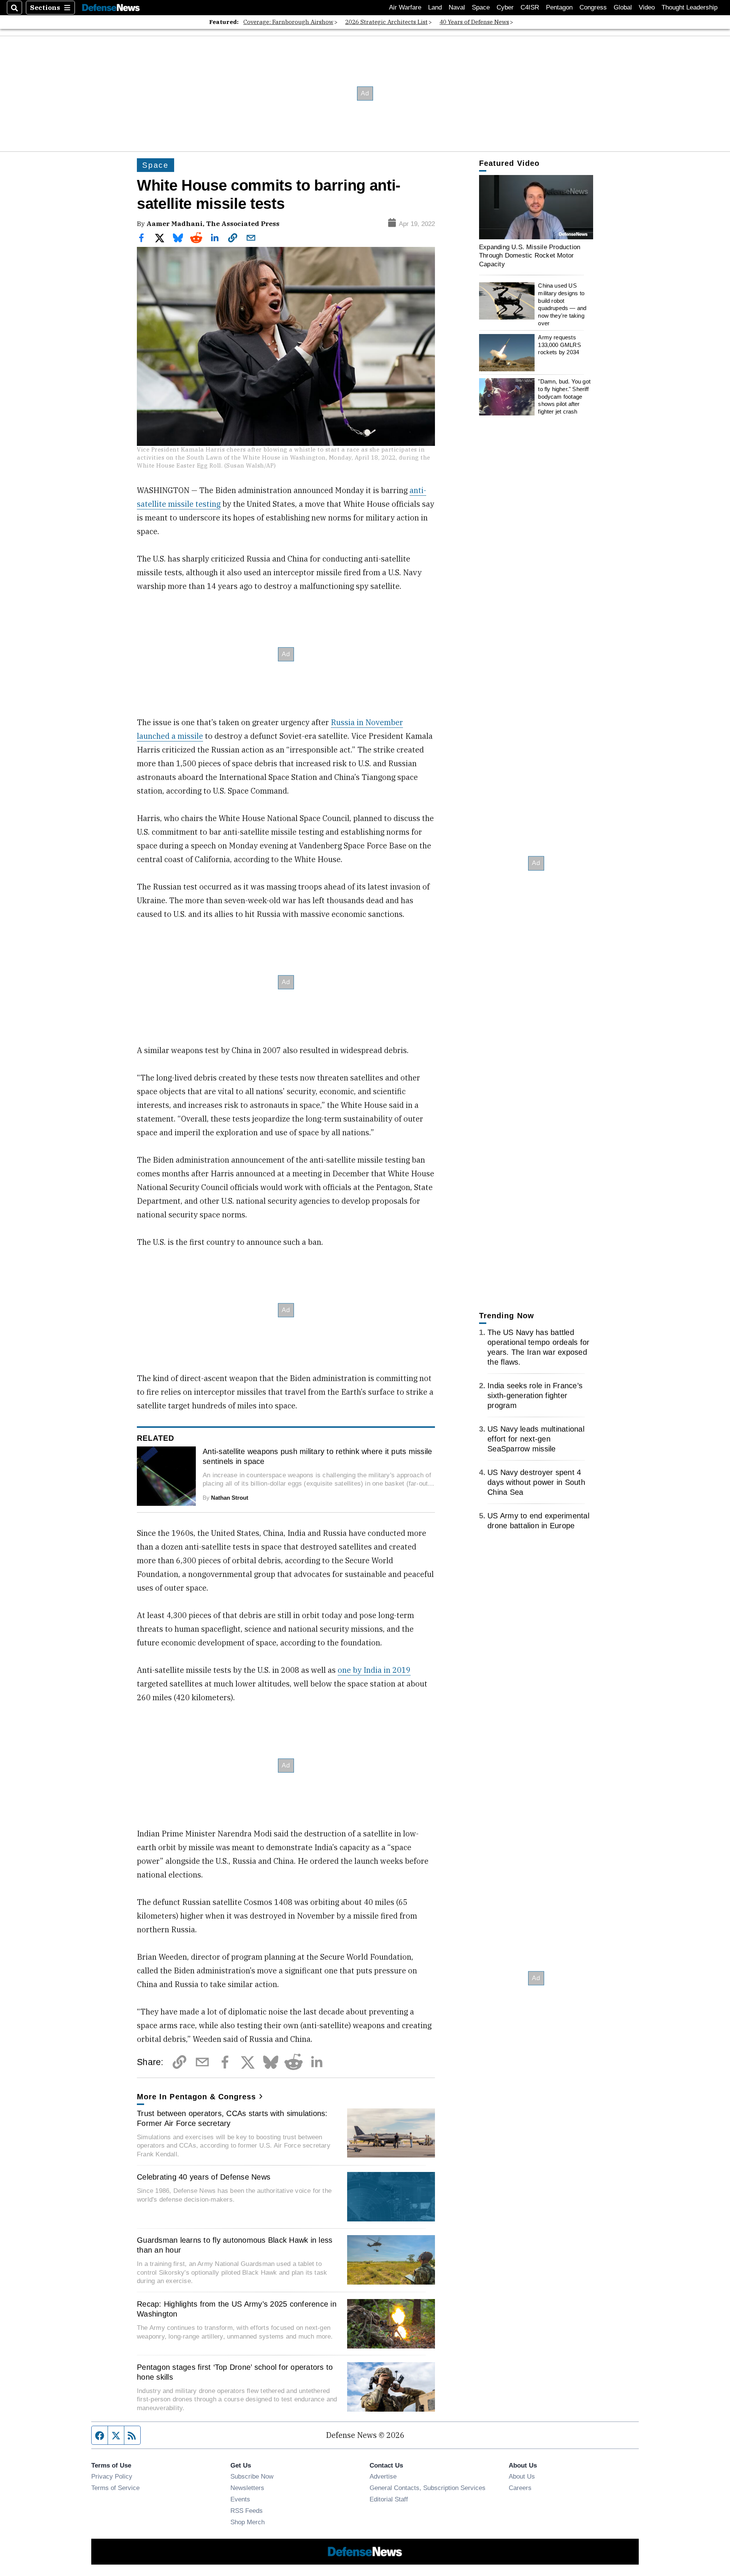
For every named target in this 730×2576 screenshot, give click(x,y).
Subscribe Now (252, 2476)
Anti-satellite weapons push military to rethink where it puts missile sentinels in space (317, 1456)
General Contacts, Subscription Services (428, 2488)
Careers (520, 2488)
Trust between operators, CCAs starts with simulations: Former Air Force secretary (232, 2118)
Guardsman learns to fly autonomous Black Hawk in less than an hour (235, 2245)
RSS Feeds (247, 2511)
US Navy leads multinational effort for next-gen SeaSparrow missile (536, 1439)
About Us (522, 2476)
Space (481, 7)
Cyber (505, 7)
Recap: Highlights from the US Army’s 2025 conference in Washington (237, 2309)
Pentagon (559, 7)
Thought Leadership (690, 7)
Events (240, 2499)
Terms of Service (115, 2488)
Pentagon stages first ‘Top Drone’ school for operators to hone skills (235, 2372)
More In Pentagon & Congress (197, 2097)
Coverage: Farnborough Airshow (288, 22)
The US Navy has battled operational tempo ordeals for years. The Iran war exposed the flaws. (538, 1347)
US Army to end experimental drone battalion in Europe (538, 1521)
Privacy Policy (112, 2476)
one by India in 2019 (374, 1670)
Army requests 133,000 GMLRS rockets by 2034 (559, 345)
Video (647, 7)
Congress (593, 7)
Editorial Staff (389, 2499)
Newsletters (247, 2488)
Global (623, 7)
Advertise (383, 2476)
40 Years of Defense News (474, 22)
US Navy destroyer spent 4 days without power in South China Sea (536, 1482)
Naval (457, 7)
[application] (536, 207)
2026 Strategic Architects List (386, 22)
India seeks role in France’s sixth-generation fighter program (535, 1395)
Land (435, 7)
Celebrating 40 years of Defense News (204, 2177)
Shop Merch (248, 2522)
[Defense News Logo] (111, 8)
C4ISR (530, 7)
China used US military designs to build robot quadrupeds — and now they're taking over (562, 305)
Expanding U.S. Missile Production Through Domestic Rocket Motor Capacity (530, 255)
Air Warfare (405, 7)
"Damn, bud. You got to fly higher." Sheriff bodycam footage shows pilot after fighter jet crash (564, 397)
